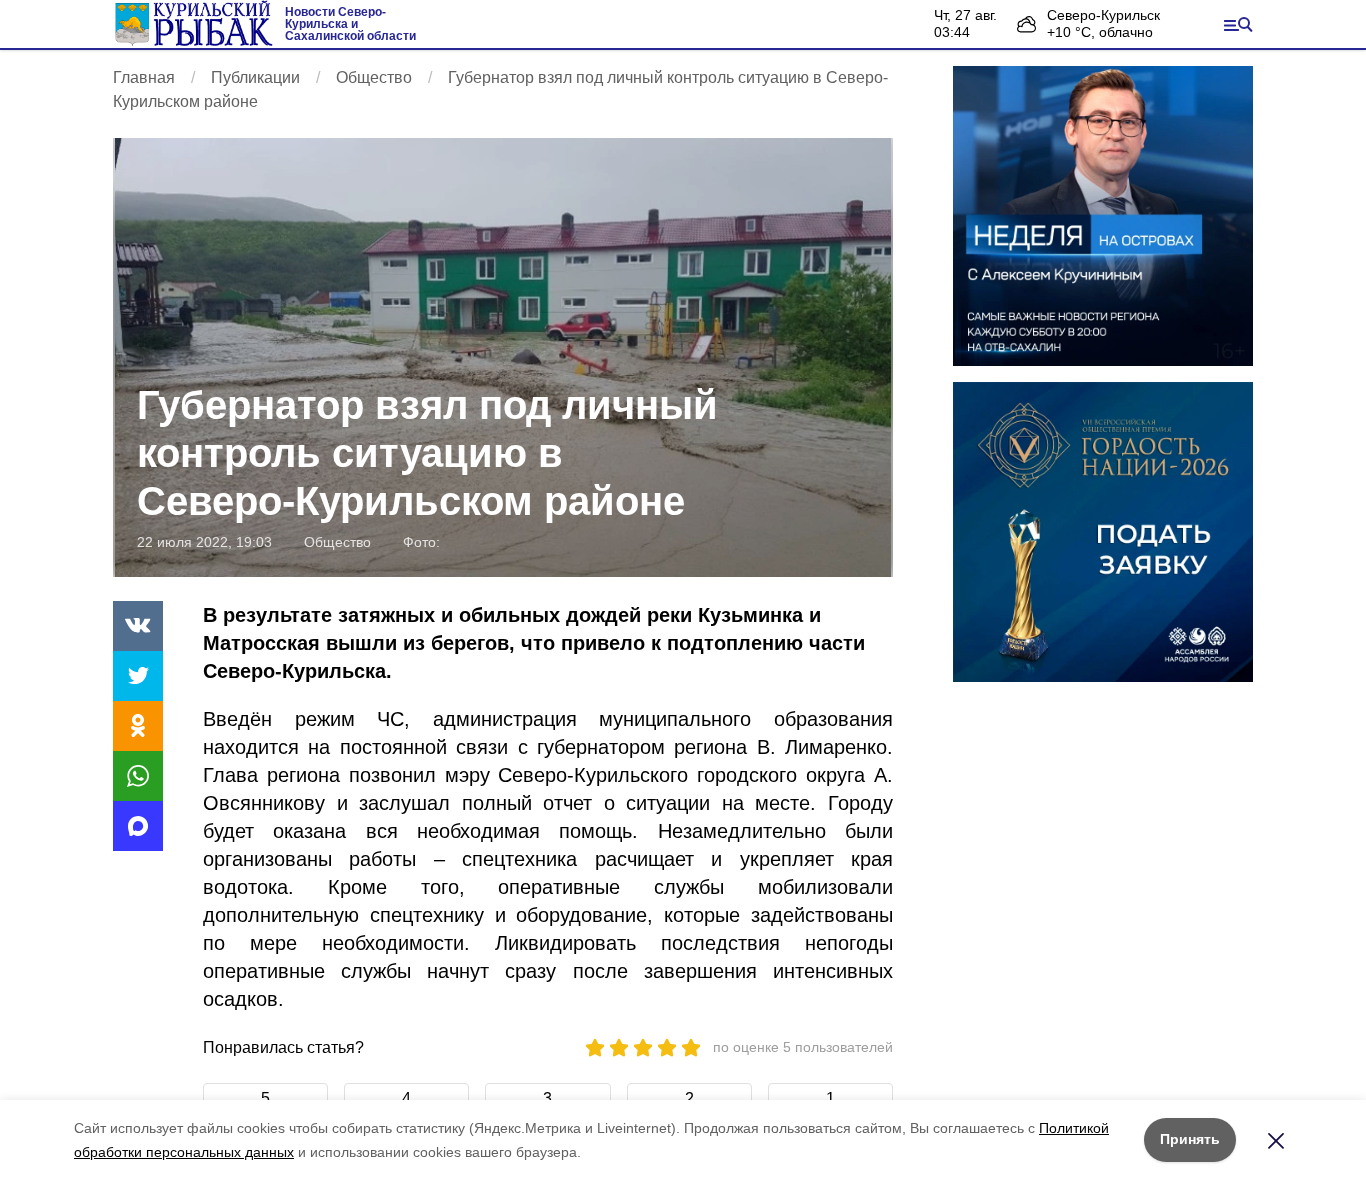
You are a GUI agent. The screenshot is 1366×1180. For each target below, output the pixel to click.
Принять (1190, 1139)
